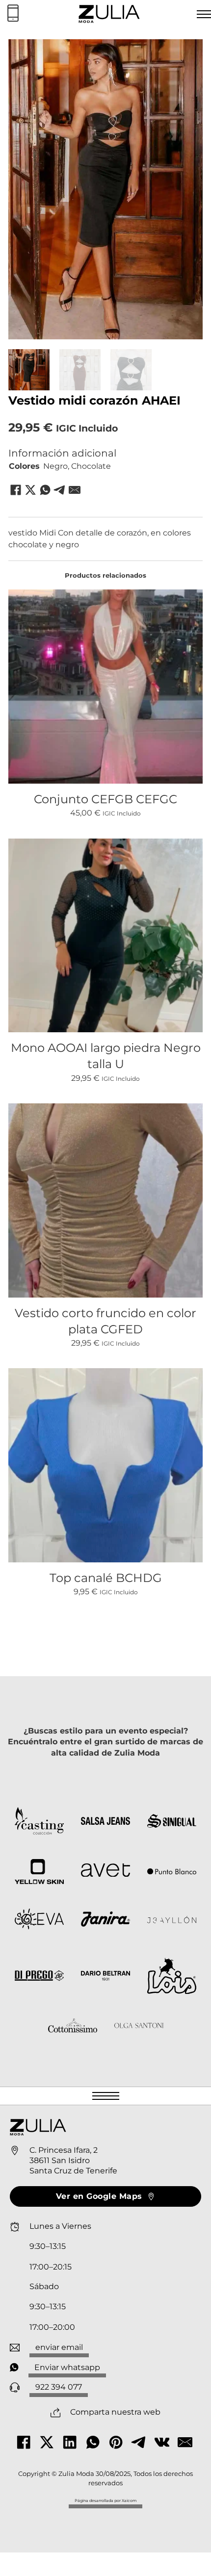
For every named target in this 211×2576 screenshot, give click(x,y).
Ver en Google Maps (99, 2196)
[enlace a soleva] (39, 1921)
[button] (189, 52)
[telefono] (13, 14)
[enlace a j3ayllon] (172, 1921)
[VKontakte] (162, 2442)
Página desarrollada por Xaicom (105, 2500)
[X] (30, 490)
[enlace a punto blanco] (172, 1872)
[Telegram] (60, 490)
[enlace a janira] (105, 1921)
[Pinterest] (116, 2442)
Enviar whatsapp (67, 2367)
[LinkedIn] (70, 2442)
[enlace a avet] (105, 1872)
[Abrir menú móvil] (106, 2096)
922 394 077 (59, 2387)
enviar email (59, 2347)
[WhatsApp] (45, 490)
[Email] (75, 490)
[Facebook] (16, 490)
